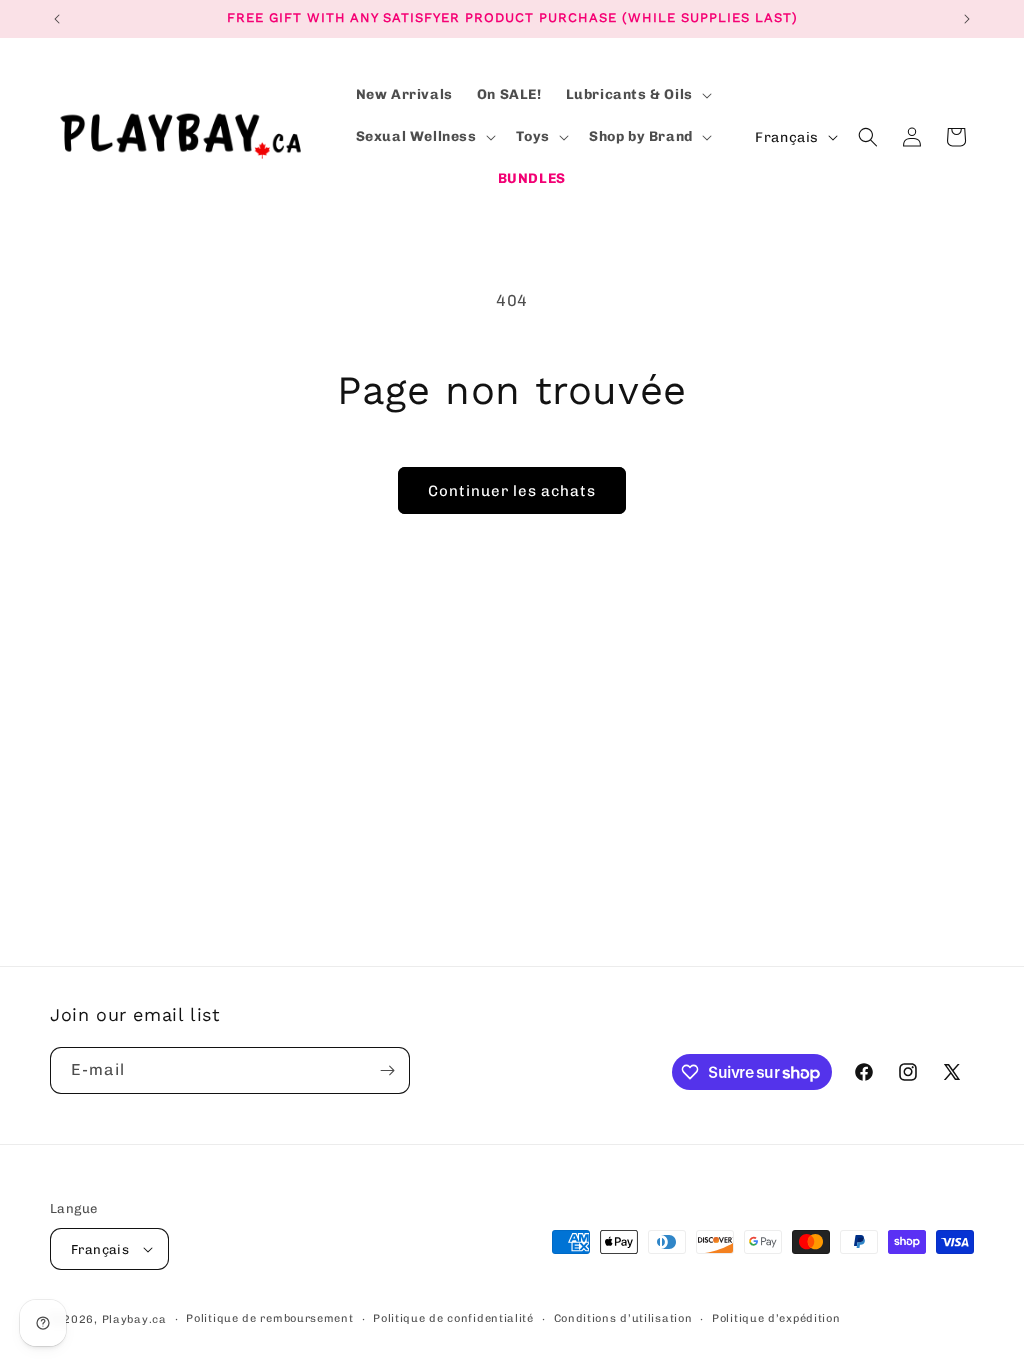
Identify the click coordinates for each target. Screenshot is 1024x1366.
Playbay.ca (134, 1319)
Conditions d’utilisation (623, 1318)
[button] (637, 95)
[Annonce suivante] (967, 19)
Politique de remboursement (269, 1318)
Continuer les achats (512, 491)
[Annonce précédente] (57, 19)
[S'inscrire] (387, 1070)
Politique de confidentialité (453, 1318)
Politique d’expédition (776, 1318)
